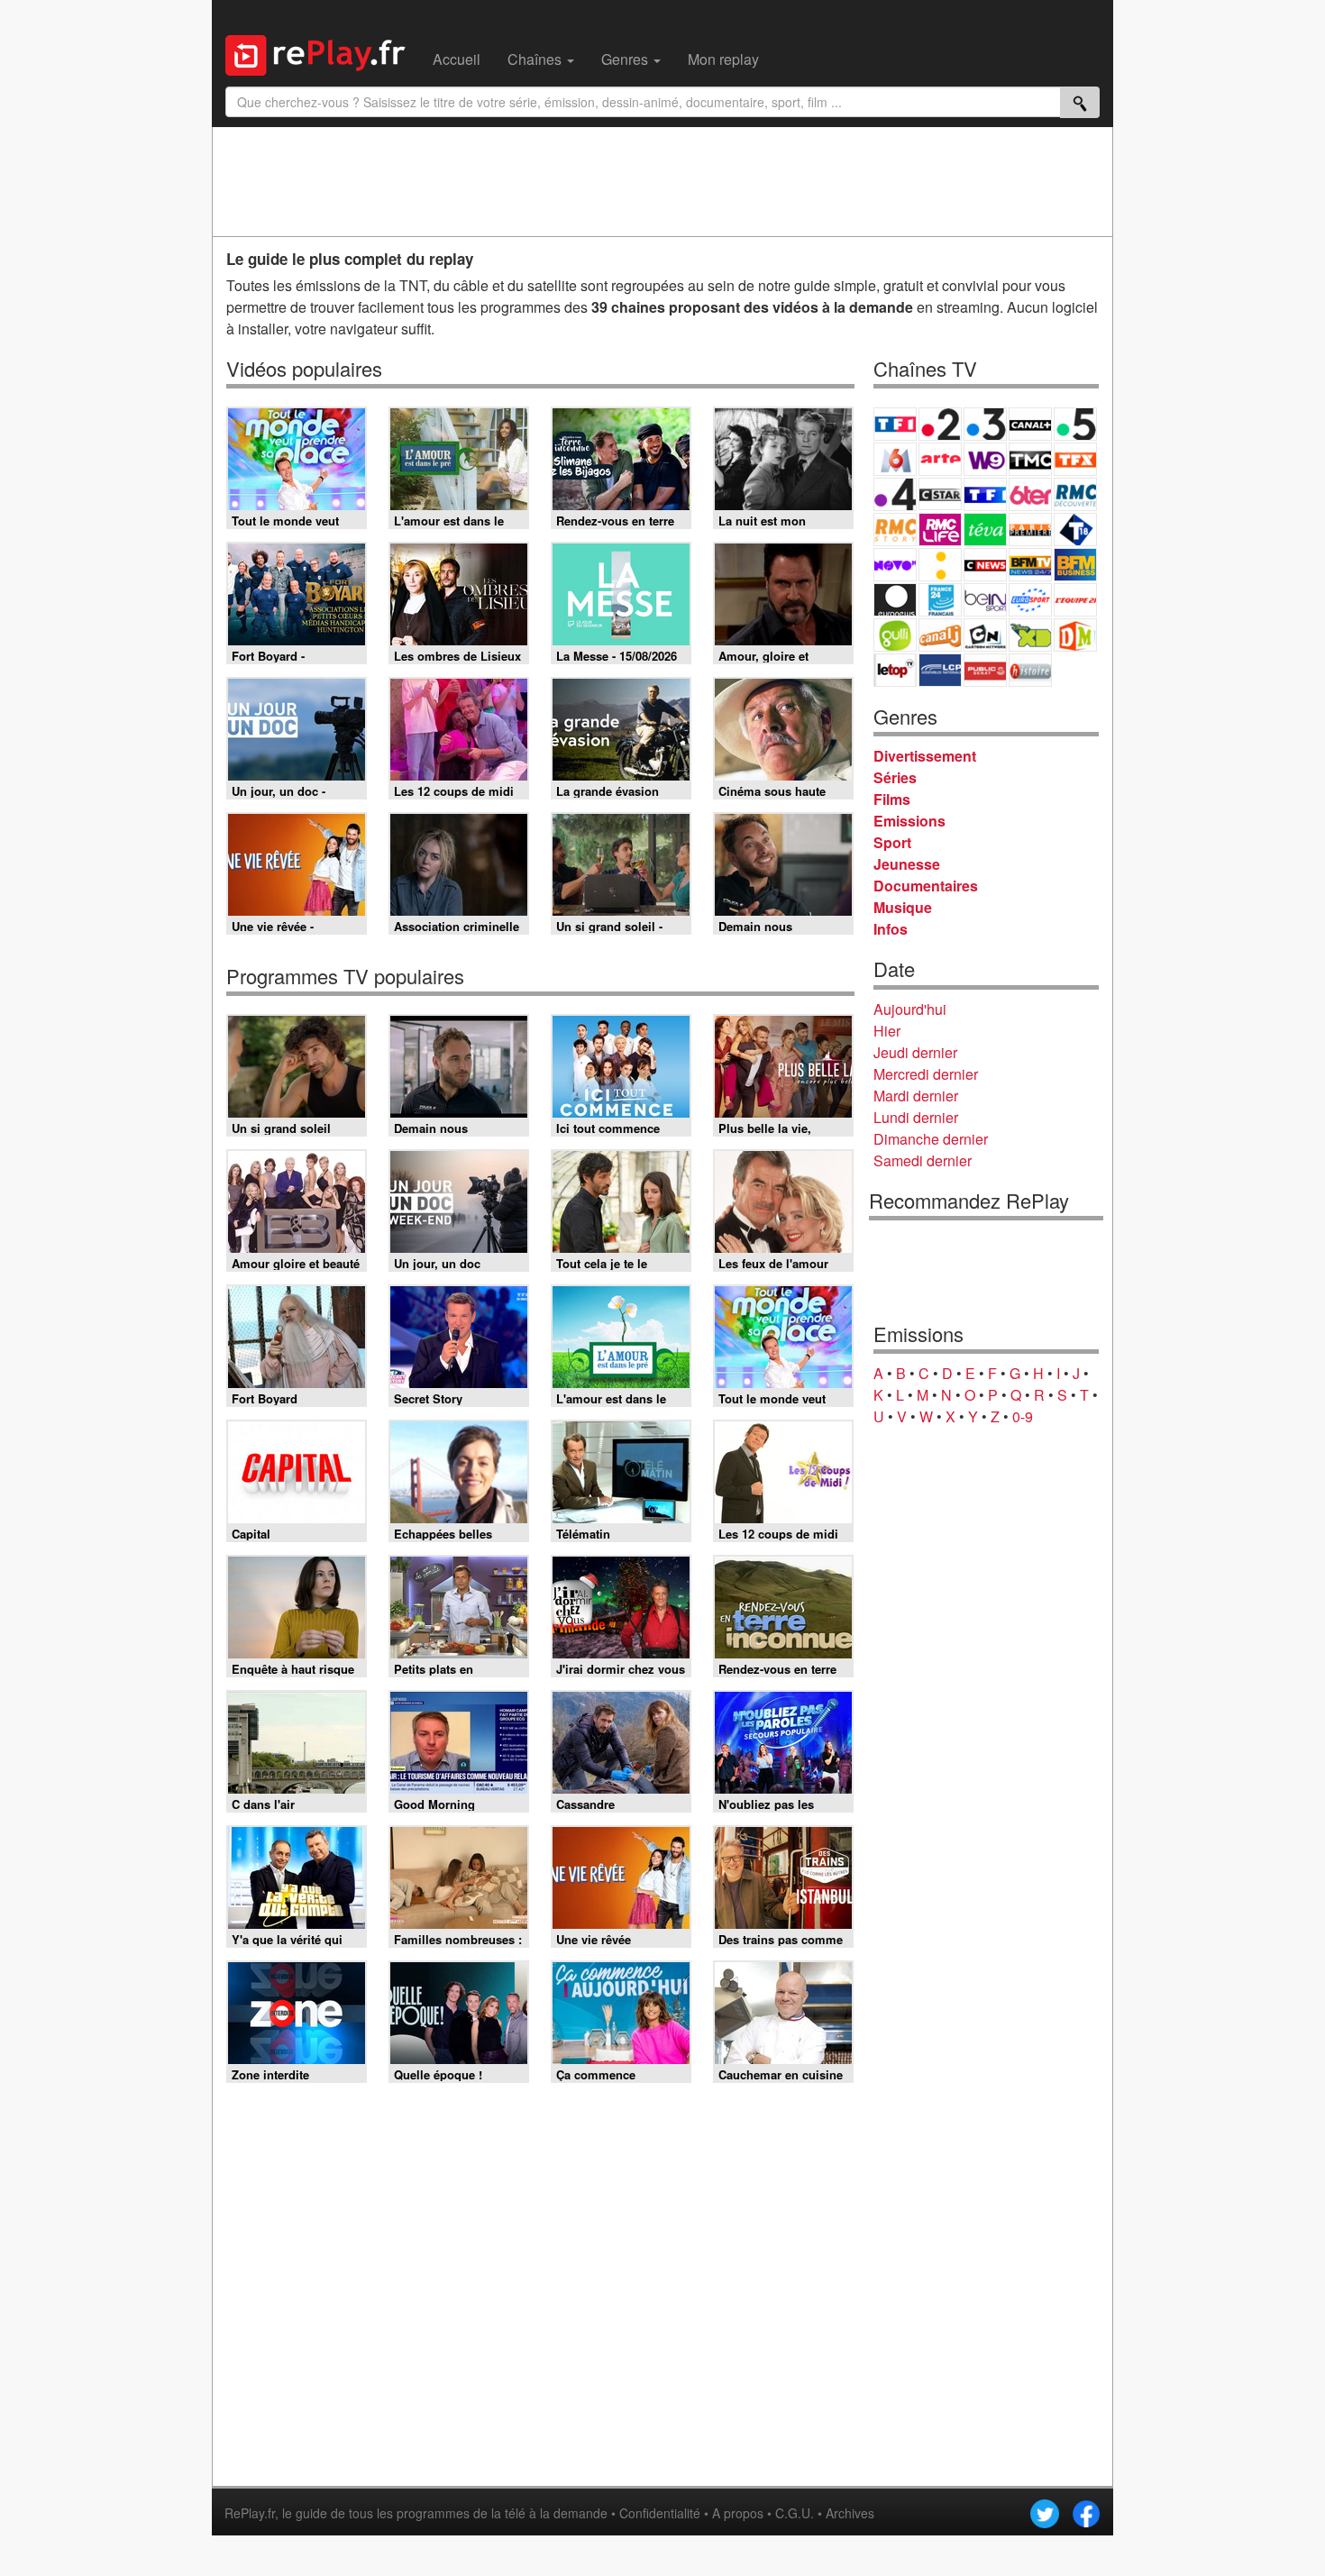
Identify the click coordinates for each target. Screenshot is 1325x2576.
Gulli (895, 635)
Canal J (940, 635)
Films (892, 799)
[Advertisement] (662, 181)
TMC (1030, 459)
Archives (850, 2513)
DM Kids (1075, 635)
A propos (738, 2513)
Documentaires (926, 886)
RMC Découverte (1075, 494)
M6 (895, 459)
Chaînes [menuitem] (536, 59)
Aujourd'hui (910, 1009)
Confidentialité (660, 2513)
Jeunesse (907, 864)
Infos (891, 929)
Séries (895, 777)
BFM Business (1075, 565)
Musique (903, 907)
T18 (1075, 530)
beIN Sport (985, 600)
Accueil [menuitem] (457, 59)
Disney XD (1030, 635)
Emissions (909, 821)
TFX (1075, 459)
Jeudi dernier (915, 1052)
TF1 (895, 424)
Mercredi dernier (926, 1074)
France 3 (985, 424)
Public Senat (985, 670)
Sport (892, 842)
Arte (940, 459)
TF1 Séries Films (985, 494)
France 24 (940, 600)
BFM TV (1030, 565)
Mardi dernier (916, 1096)
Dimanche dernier (931, 1139)
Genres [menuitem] (626, 59)
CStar (940, 494)
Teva (985, 530)
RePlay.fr (250, 2513)
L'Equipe (1075, 600)
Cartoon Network (985, 635)
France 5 (1075, 424)
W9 (985, 459)
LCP (940, 670)
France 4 (895, 494)
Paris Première (1030, 530)
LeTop (895, 670)
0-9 (1023, 1416)
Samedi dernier (923, 1160)
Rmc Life (940, 530)
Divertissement (925, 756)
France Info (940, 565)
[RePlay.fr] (322, 53)
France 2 (940, 424)
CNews (985, 565)
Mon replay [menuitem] (723, 59)
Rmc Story (895, 530)
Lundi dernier (916, 1117)
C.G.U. (795, 2513)
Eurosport (1030, 600)
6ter (1030, 494)
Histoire (1030, 670)
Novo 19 (895, 565)
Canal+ (1030, 424)
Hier (887, 1031)
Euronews (895, 600)
